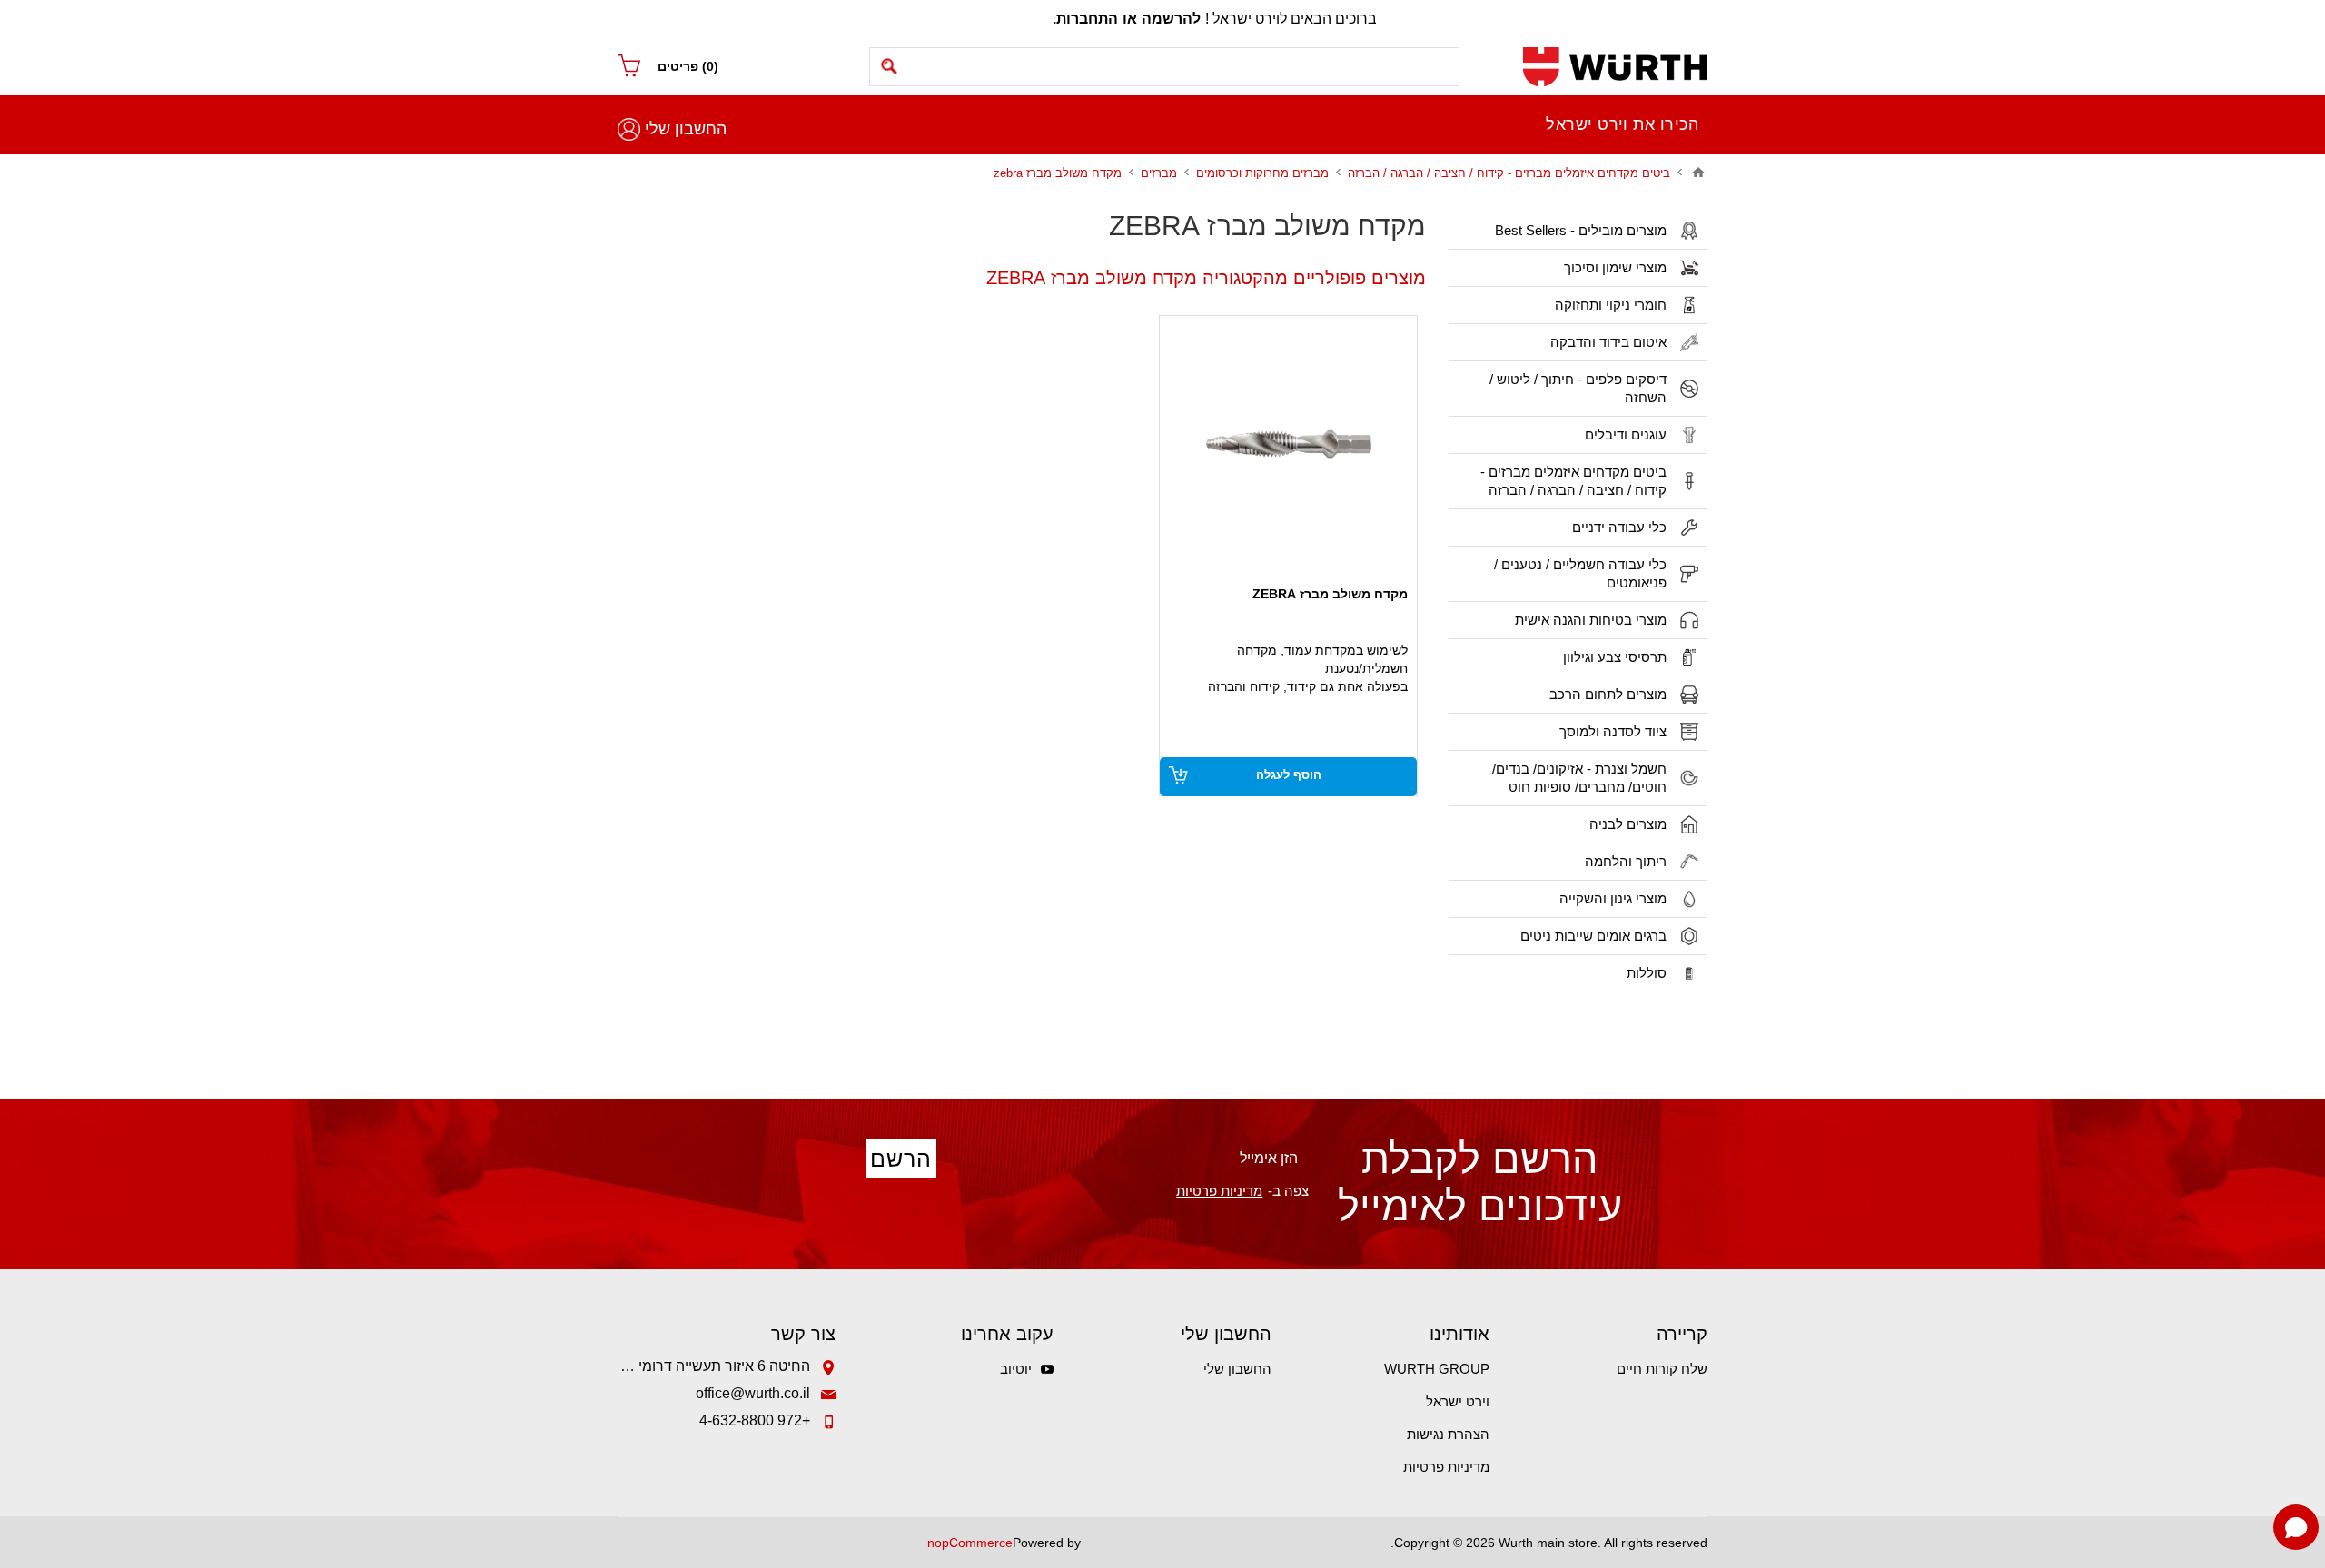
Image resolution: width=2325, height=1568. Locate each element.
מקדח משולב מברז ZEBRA (1330, 594)
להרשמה (1171, 19)
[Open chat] (2296, 1527)
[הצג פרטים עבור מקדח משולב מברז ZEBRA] (1288, 444)
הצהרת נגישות (1448, 1434)
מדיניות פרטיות (1446, 1467)
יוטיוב (1016, 1369)
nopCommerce (970, 1543)
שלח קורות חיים (1662, 1369)
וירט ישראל (1458, 1401)
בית (1698, 173)
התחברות (1087, 19)
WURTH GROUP (1437, 1369)
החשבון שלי (686, 129)
